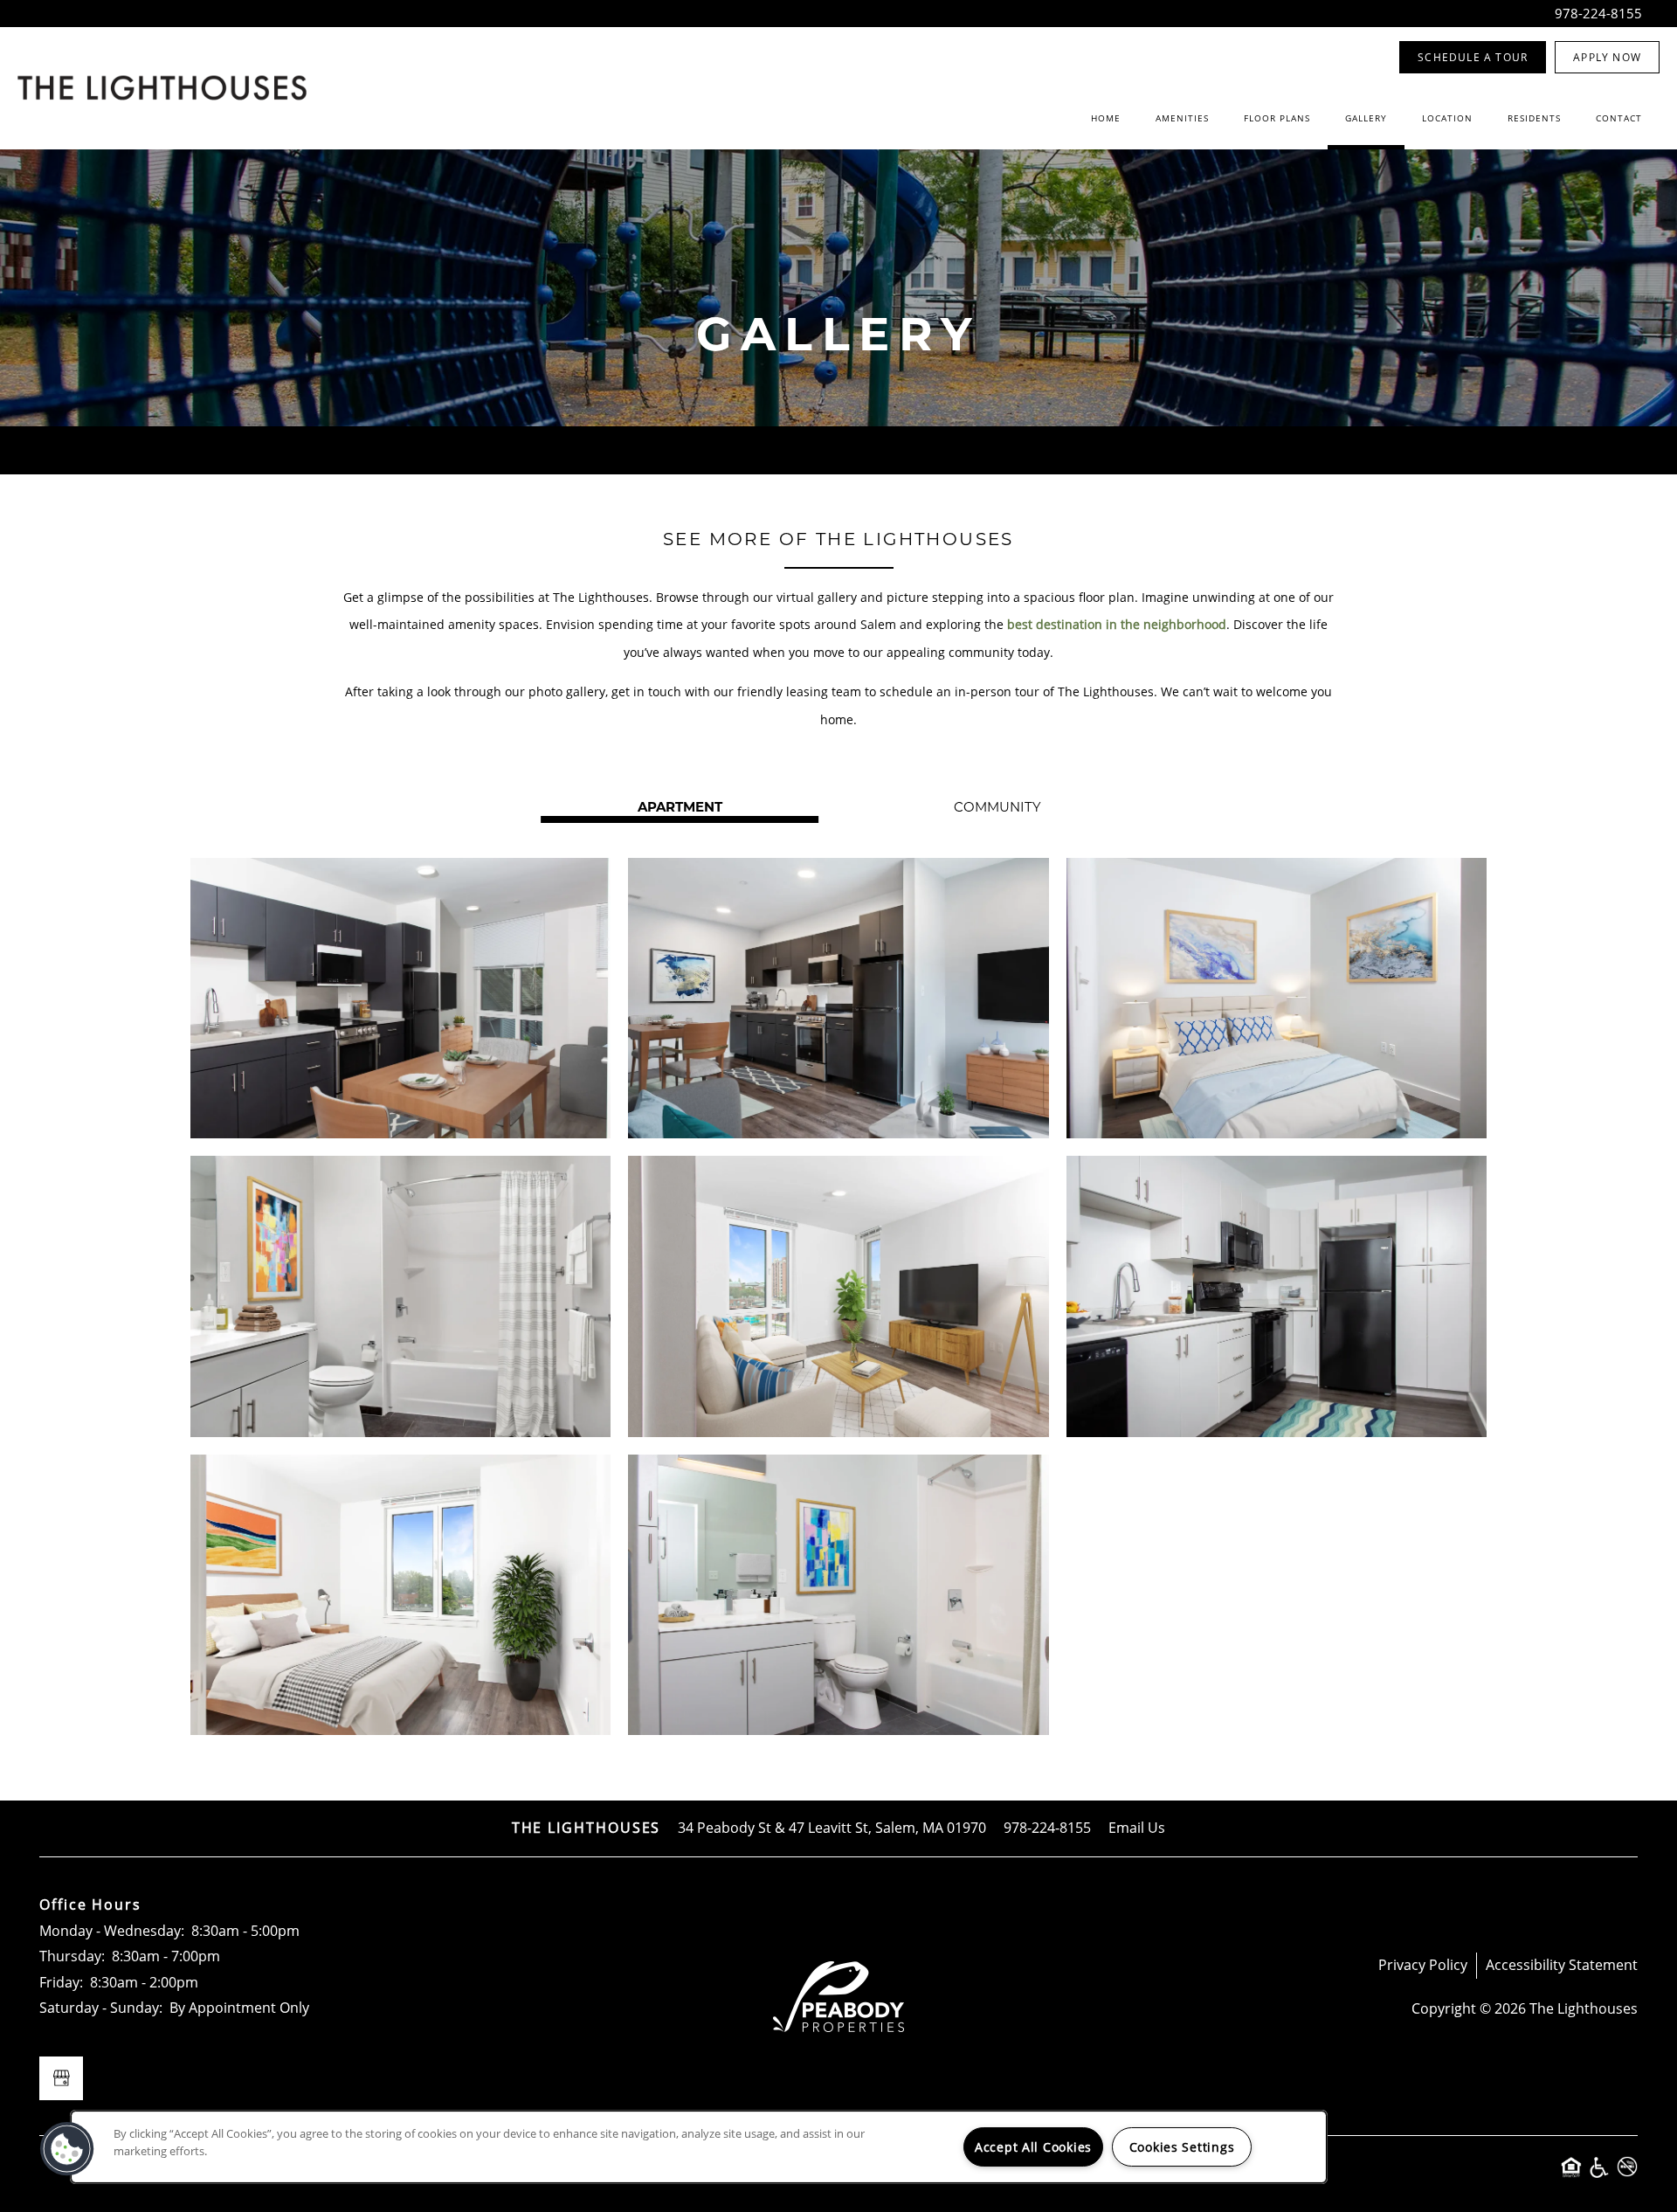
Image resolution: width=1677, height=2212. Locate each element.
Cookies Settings (1182, 2147)
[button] (1473, 57)
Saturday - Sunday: (101, 2008)
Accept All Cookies (1033, 2147)
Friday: (61, 1982)
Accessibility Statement (1562, 1965)
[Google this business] (61, 2078)
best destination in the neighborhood (1117, 624)
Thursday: (72, 1956)
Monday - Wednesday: (112, 1931)
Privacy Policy (1423, 1965)
